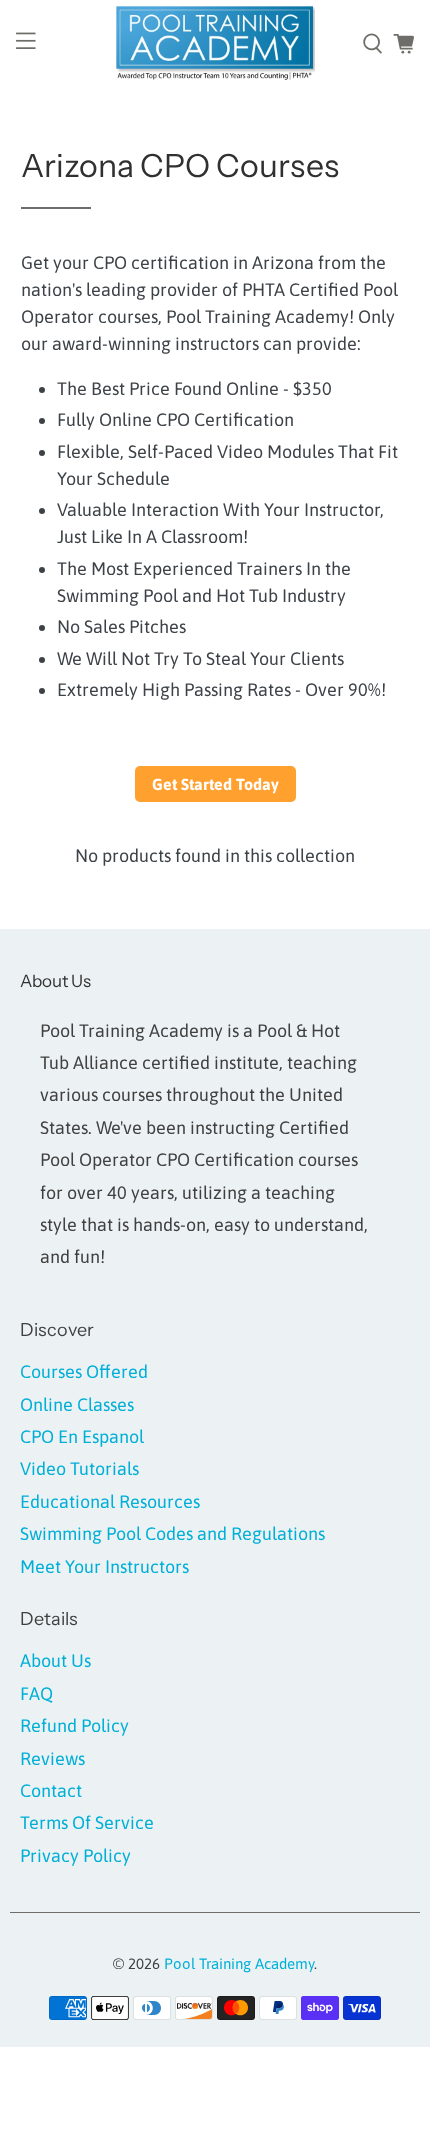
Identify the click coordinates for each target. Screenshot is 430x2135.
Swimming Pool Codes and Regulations (172, 1533)
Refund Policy (74, 1725)
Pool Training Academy (239, 1963)
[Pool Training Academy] (215, 44)
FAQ (36, 1693)
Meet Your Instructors (104, 1566)
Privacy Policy (75, 1855)
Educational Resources (110, 1501)
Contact (51, 1790)
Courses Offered (84, 1371)
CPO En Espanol (82, 1436)
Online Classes (77, 1404)
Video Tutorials (79, 1468)
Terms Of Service (87, 1822)
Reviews (52, 1758)
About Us (55, 1660)
